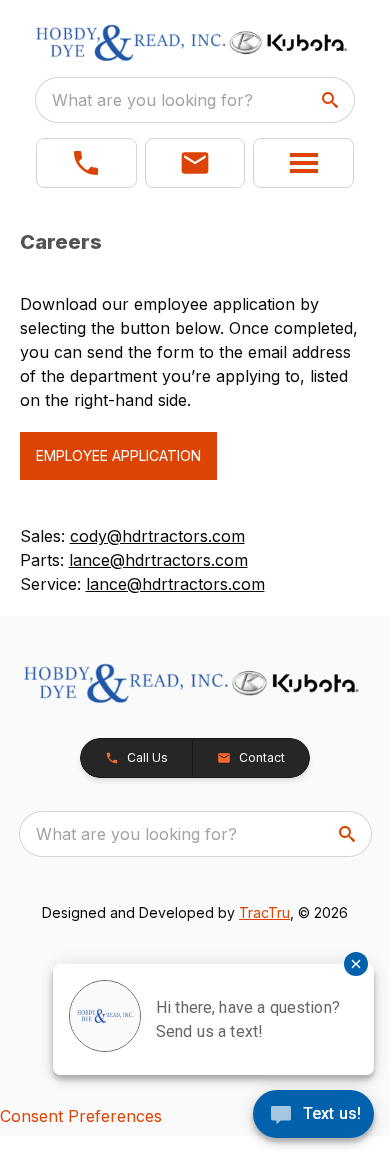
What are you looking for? (152, 100)
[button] (86, 163)
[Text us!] (313, 1116)
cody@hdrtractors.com (157, 536)
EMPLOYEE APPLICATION (118, 455)
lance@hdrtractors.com (158, 560)
